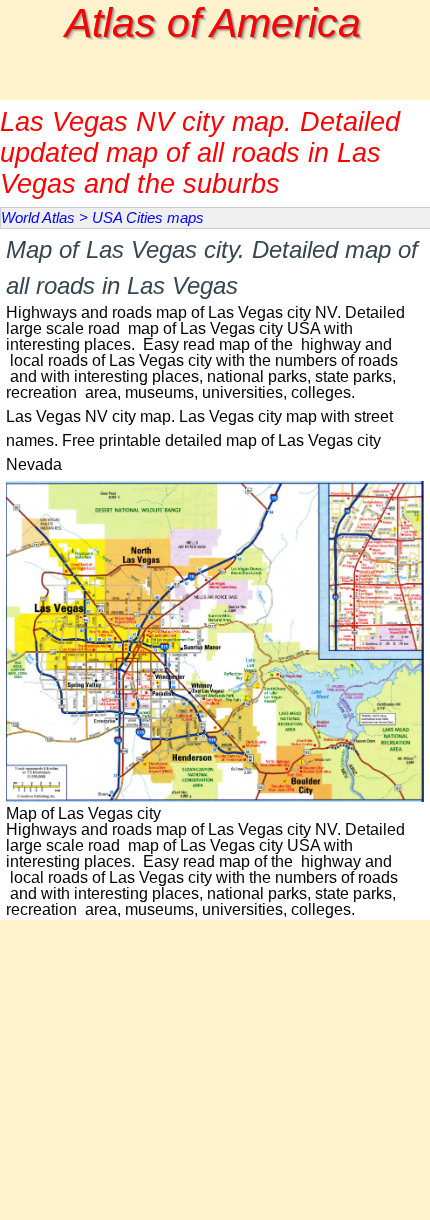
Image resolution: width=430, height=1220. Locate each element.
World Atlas (38, 218)
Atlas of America (213, 23)
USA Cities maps (148, 218)
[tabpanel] (215, 316)
